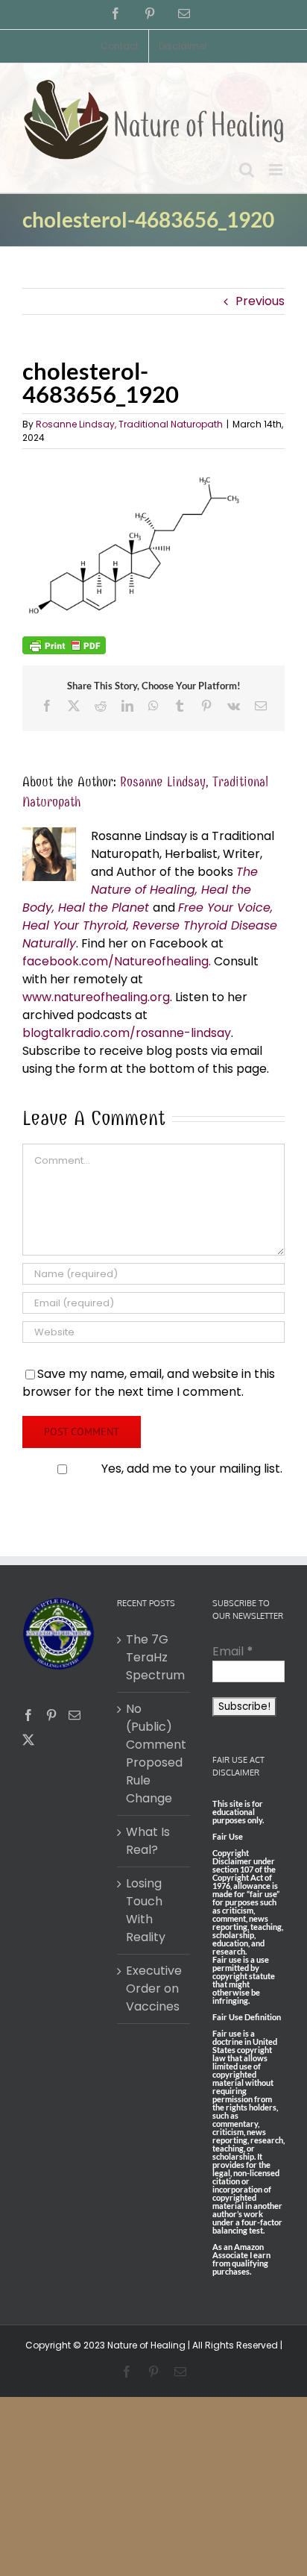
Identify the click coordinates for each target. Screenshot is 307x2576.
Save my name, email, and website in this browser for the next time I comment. (149, 1383)
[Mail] (75, 1715)
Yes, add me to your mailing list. (192, 1469)
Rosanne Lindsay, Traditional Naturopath (129, 424)
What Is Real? (148, 1841)
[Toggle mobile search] (247, 170)
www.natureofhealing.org (96, 997)
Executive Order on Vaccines (154, 1989)
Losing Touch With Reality (146, 1910)
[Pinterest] (51, 1715)
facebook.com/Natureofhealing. (117, 961)
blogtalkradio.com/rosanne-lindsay (127, 1033)
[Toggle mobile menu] (277, 170)
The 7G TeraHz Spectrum (154, 1657)
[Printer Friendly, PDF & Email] (64, 645)
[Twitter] (28, 1740)
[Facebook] (28, 1715)
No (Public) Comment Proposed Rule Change (154, 1754)
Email (233, 1651)
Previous (260, 301)
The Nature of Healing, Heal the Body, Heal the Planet (140, 890)
